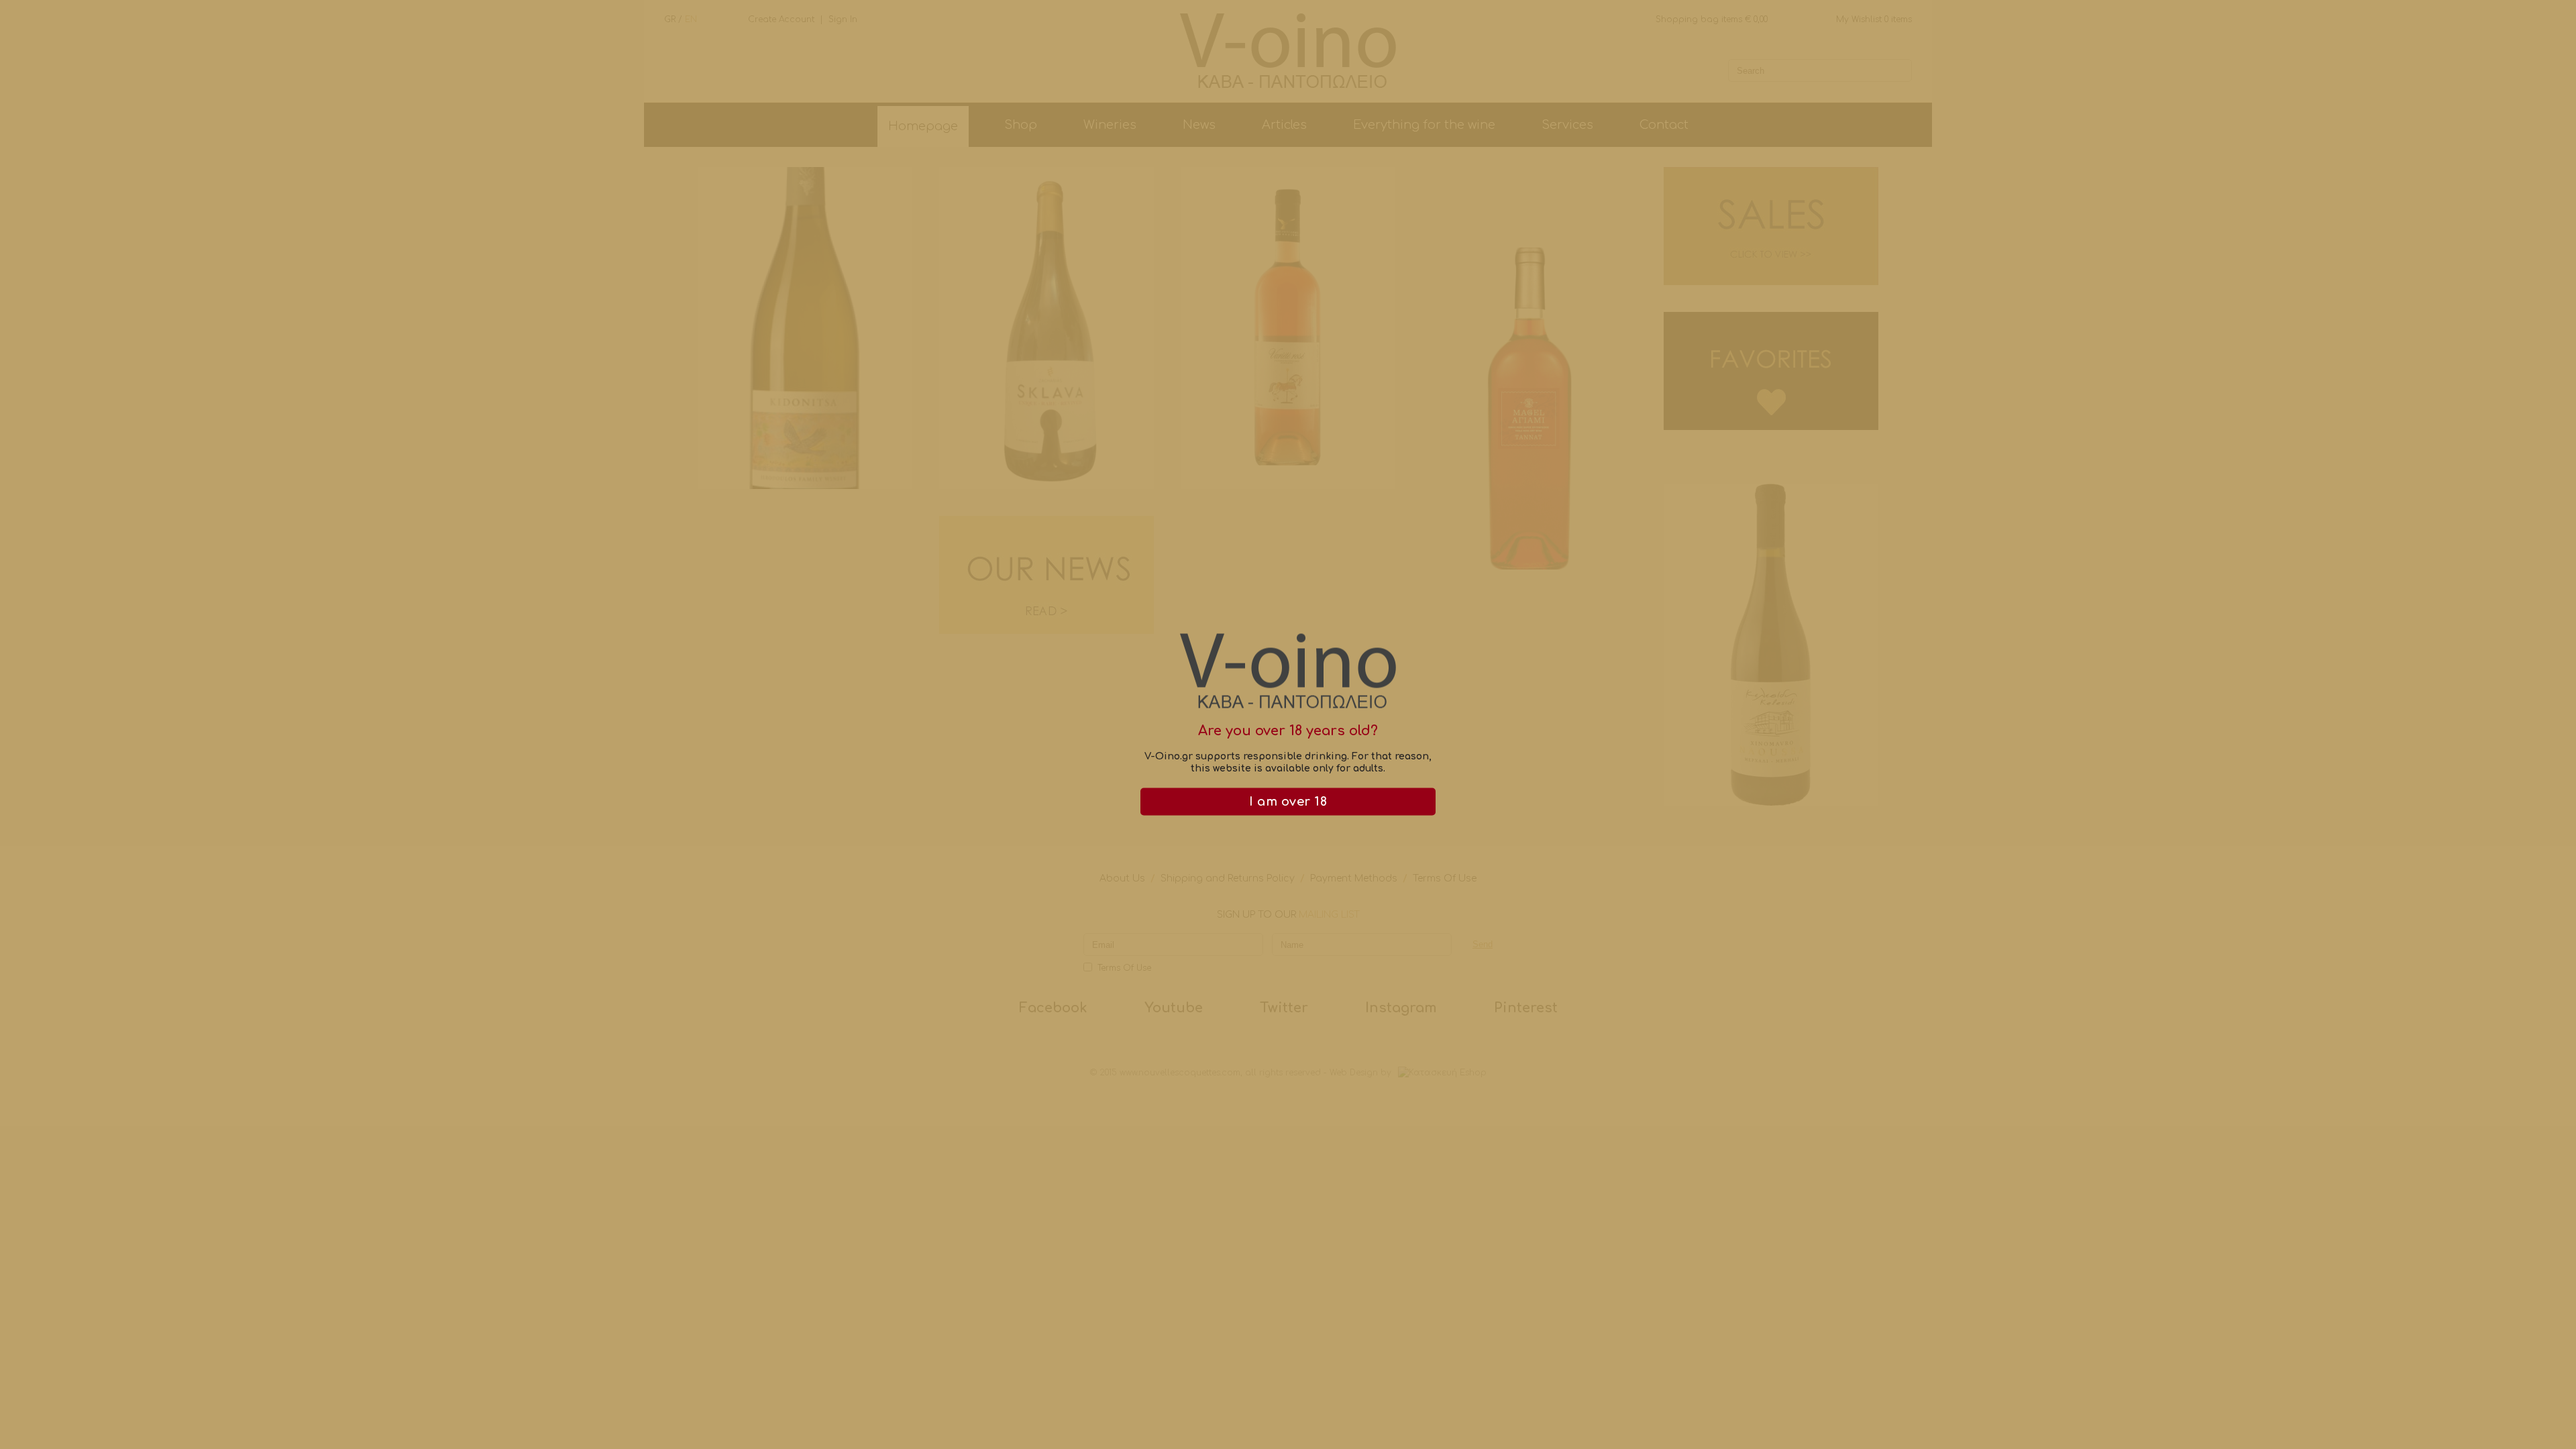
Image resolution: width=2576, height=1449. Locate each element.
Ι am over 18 (1288, 802)
